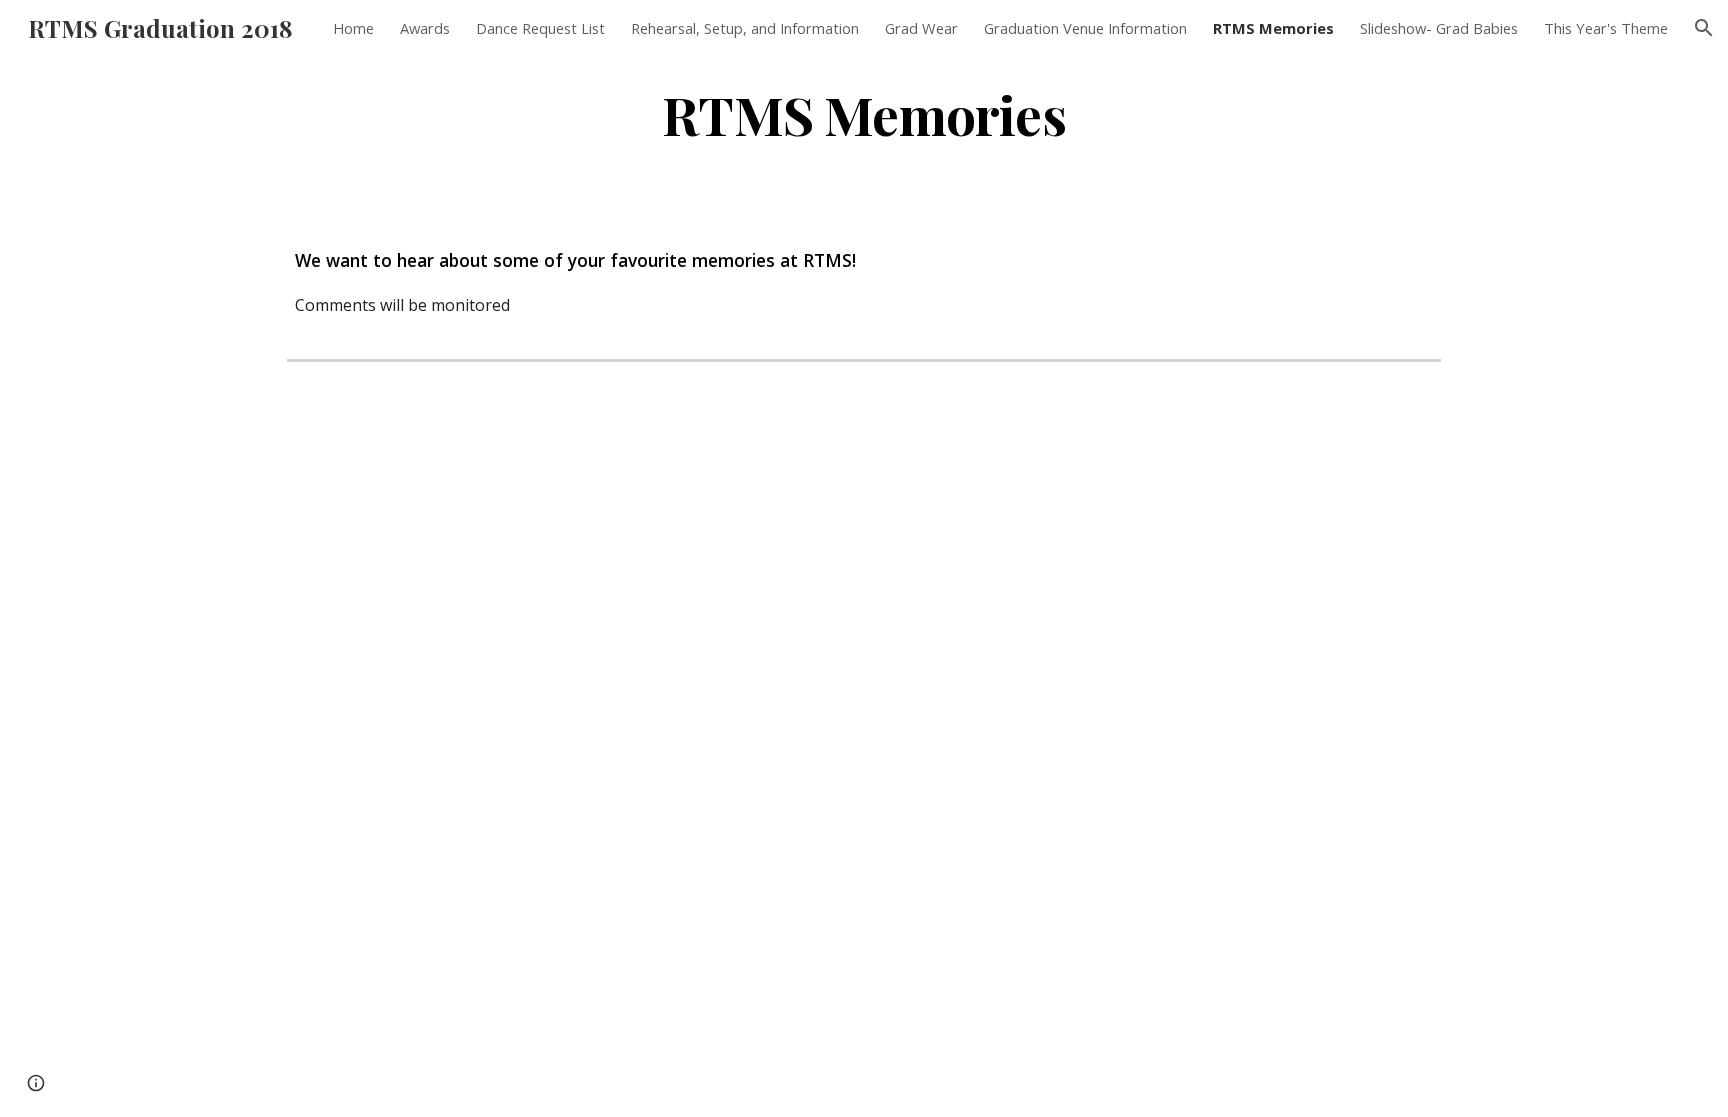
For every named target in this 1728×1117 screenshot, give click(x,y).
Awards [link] (425, 28)
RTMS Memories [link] (1273, 28)
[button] (1704, 28)
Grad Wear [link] (921, 28)
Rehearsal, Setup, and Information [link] (745, 28)
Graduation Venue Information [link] (1085, 28)
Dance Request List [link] (540, 28)
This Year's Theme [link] (1606, 28)
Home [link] (353, 28)
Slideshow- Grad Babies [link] (1439, 28)
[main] (864, 113)
